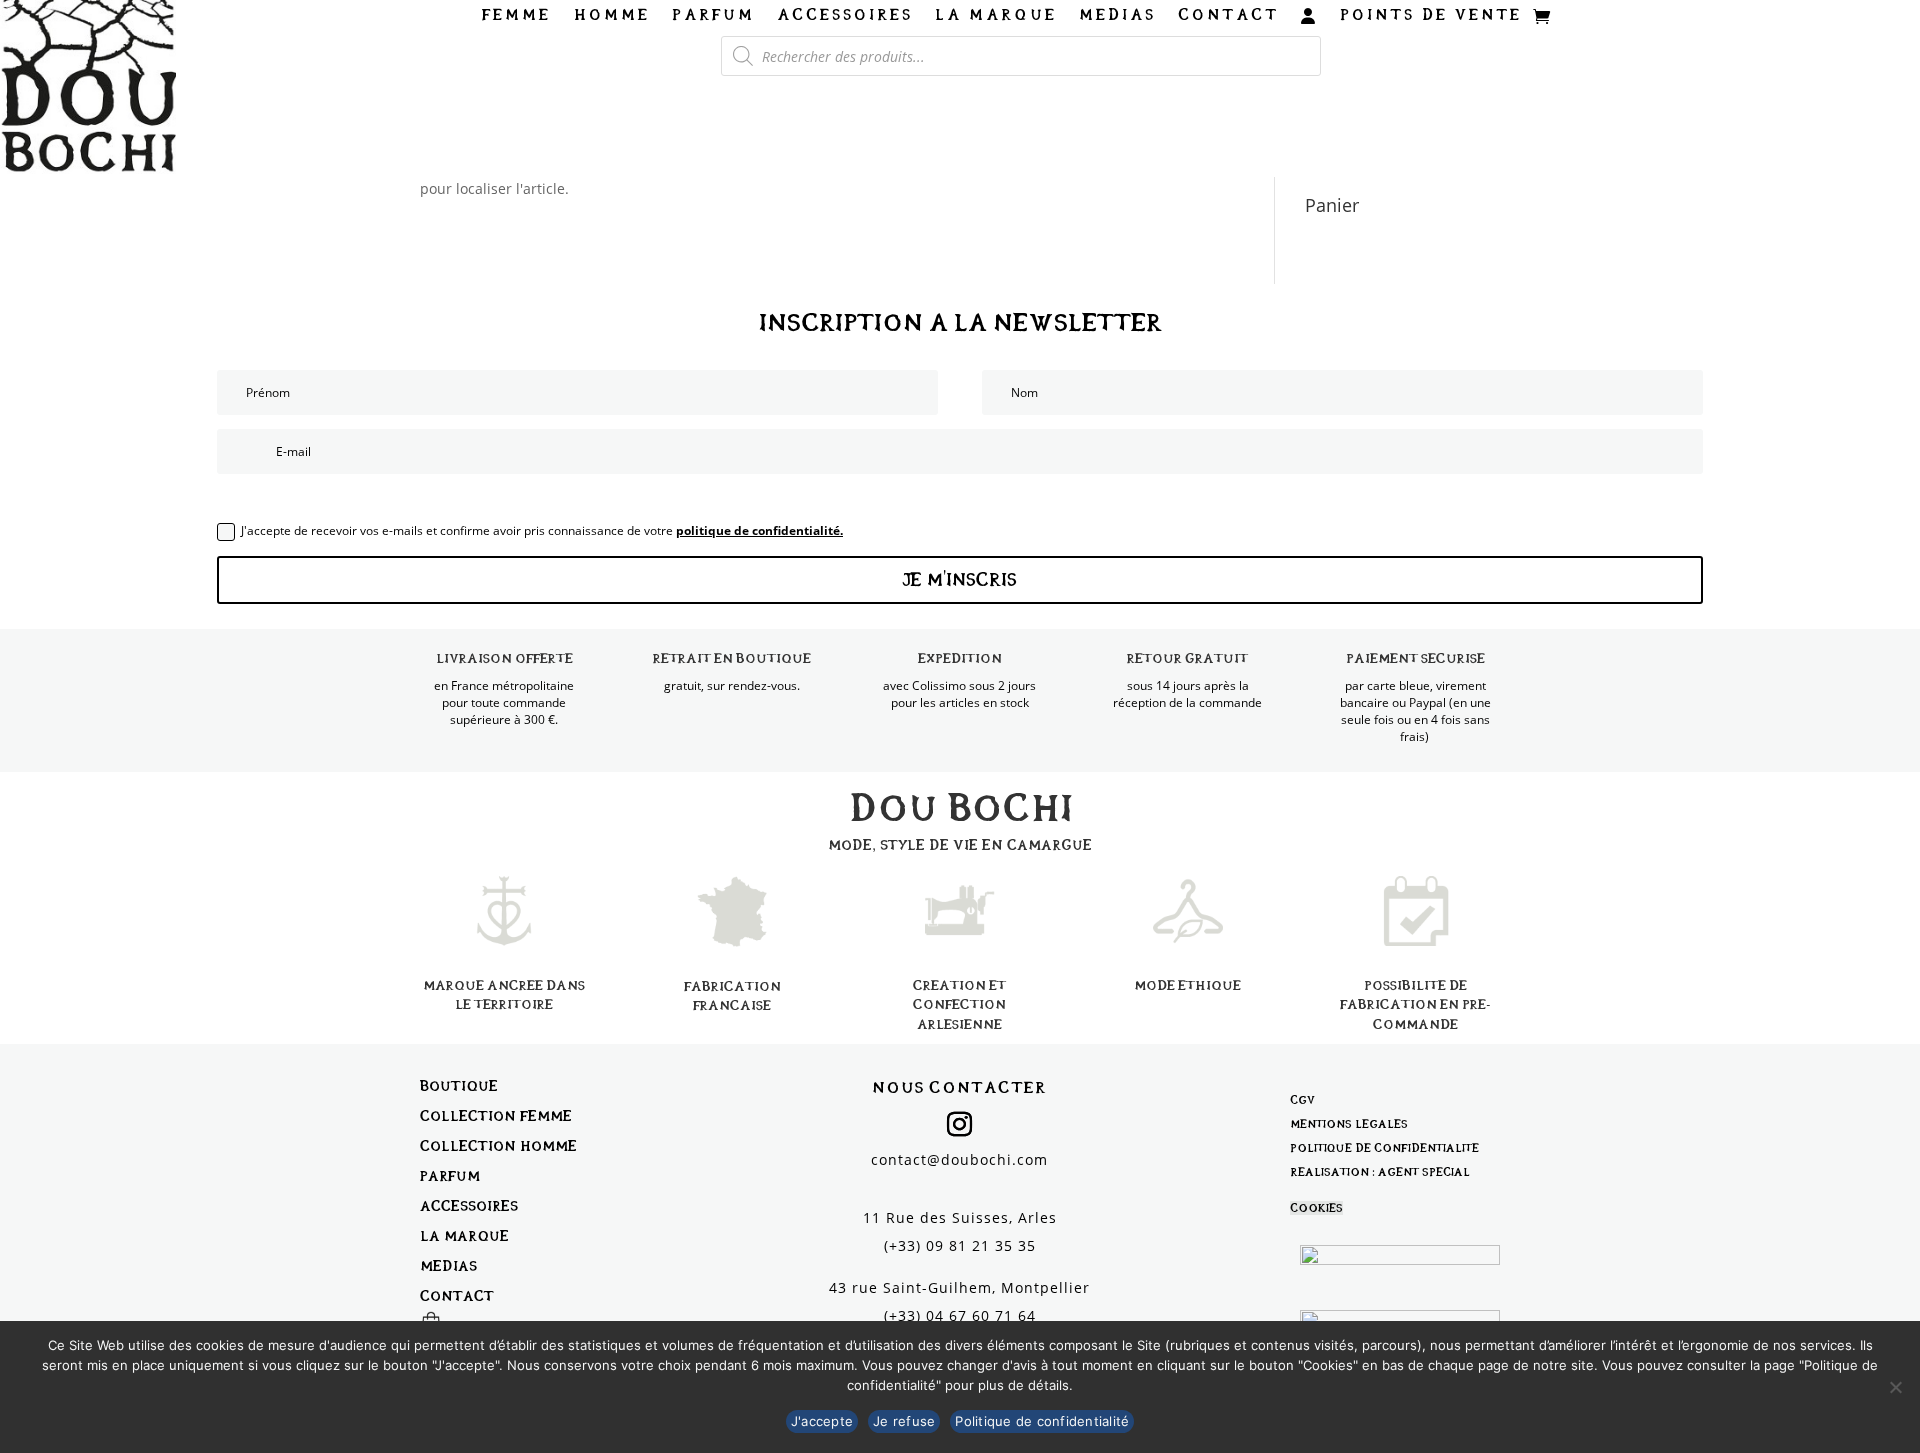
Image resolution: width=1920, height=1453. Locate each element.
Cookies (1316, 1208)
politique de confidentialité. (759, 530)
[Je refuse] (1895, 1387)
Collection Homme (498, 1145)
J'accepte (822, 1421)
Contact (1228, 15)
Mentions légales (1349, 1124)
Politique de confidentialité (1384, 1148)
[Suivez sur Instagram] (960, 1125)
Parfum (713, 15)
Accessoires (845, 15)
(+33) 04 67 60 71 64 (960, 1315)
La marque (996, 15)
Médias (1117, 15)
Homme (611, 15)
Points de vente (1431, 15)
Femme (516, 15)
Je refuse (904, 1421)
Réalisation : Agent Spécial (1380, 1172)
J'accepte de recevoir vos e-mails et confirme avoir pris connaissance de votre (542, 530)
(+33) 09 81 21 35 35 (960, 1245)
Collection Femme (496, 1115)
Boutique (459, 1085)
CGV (1302, 1100)
